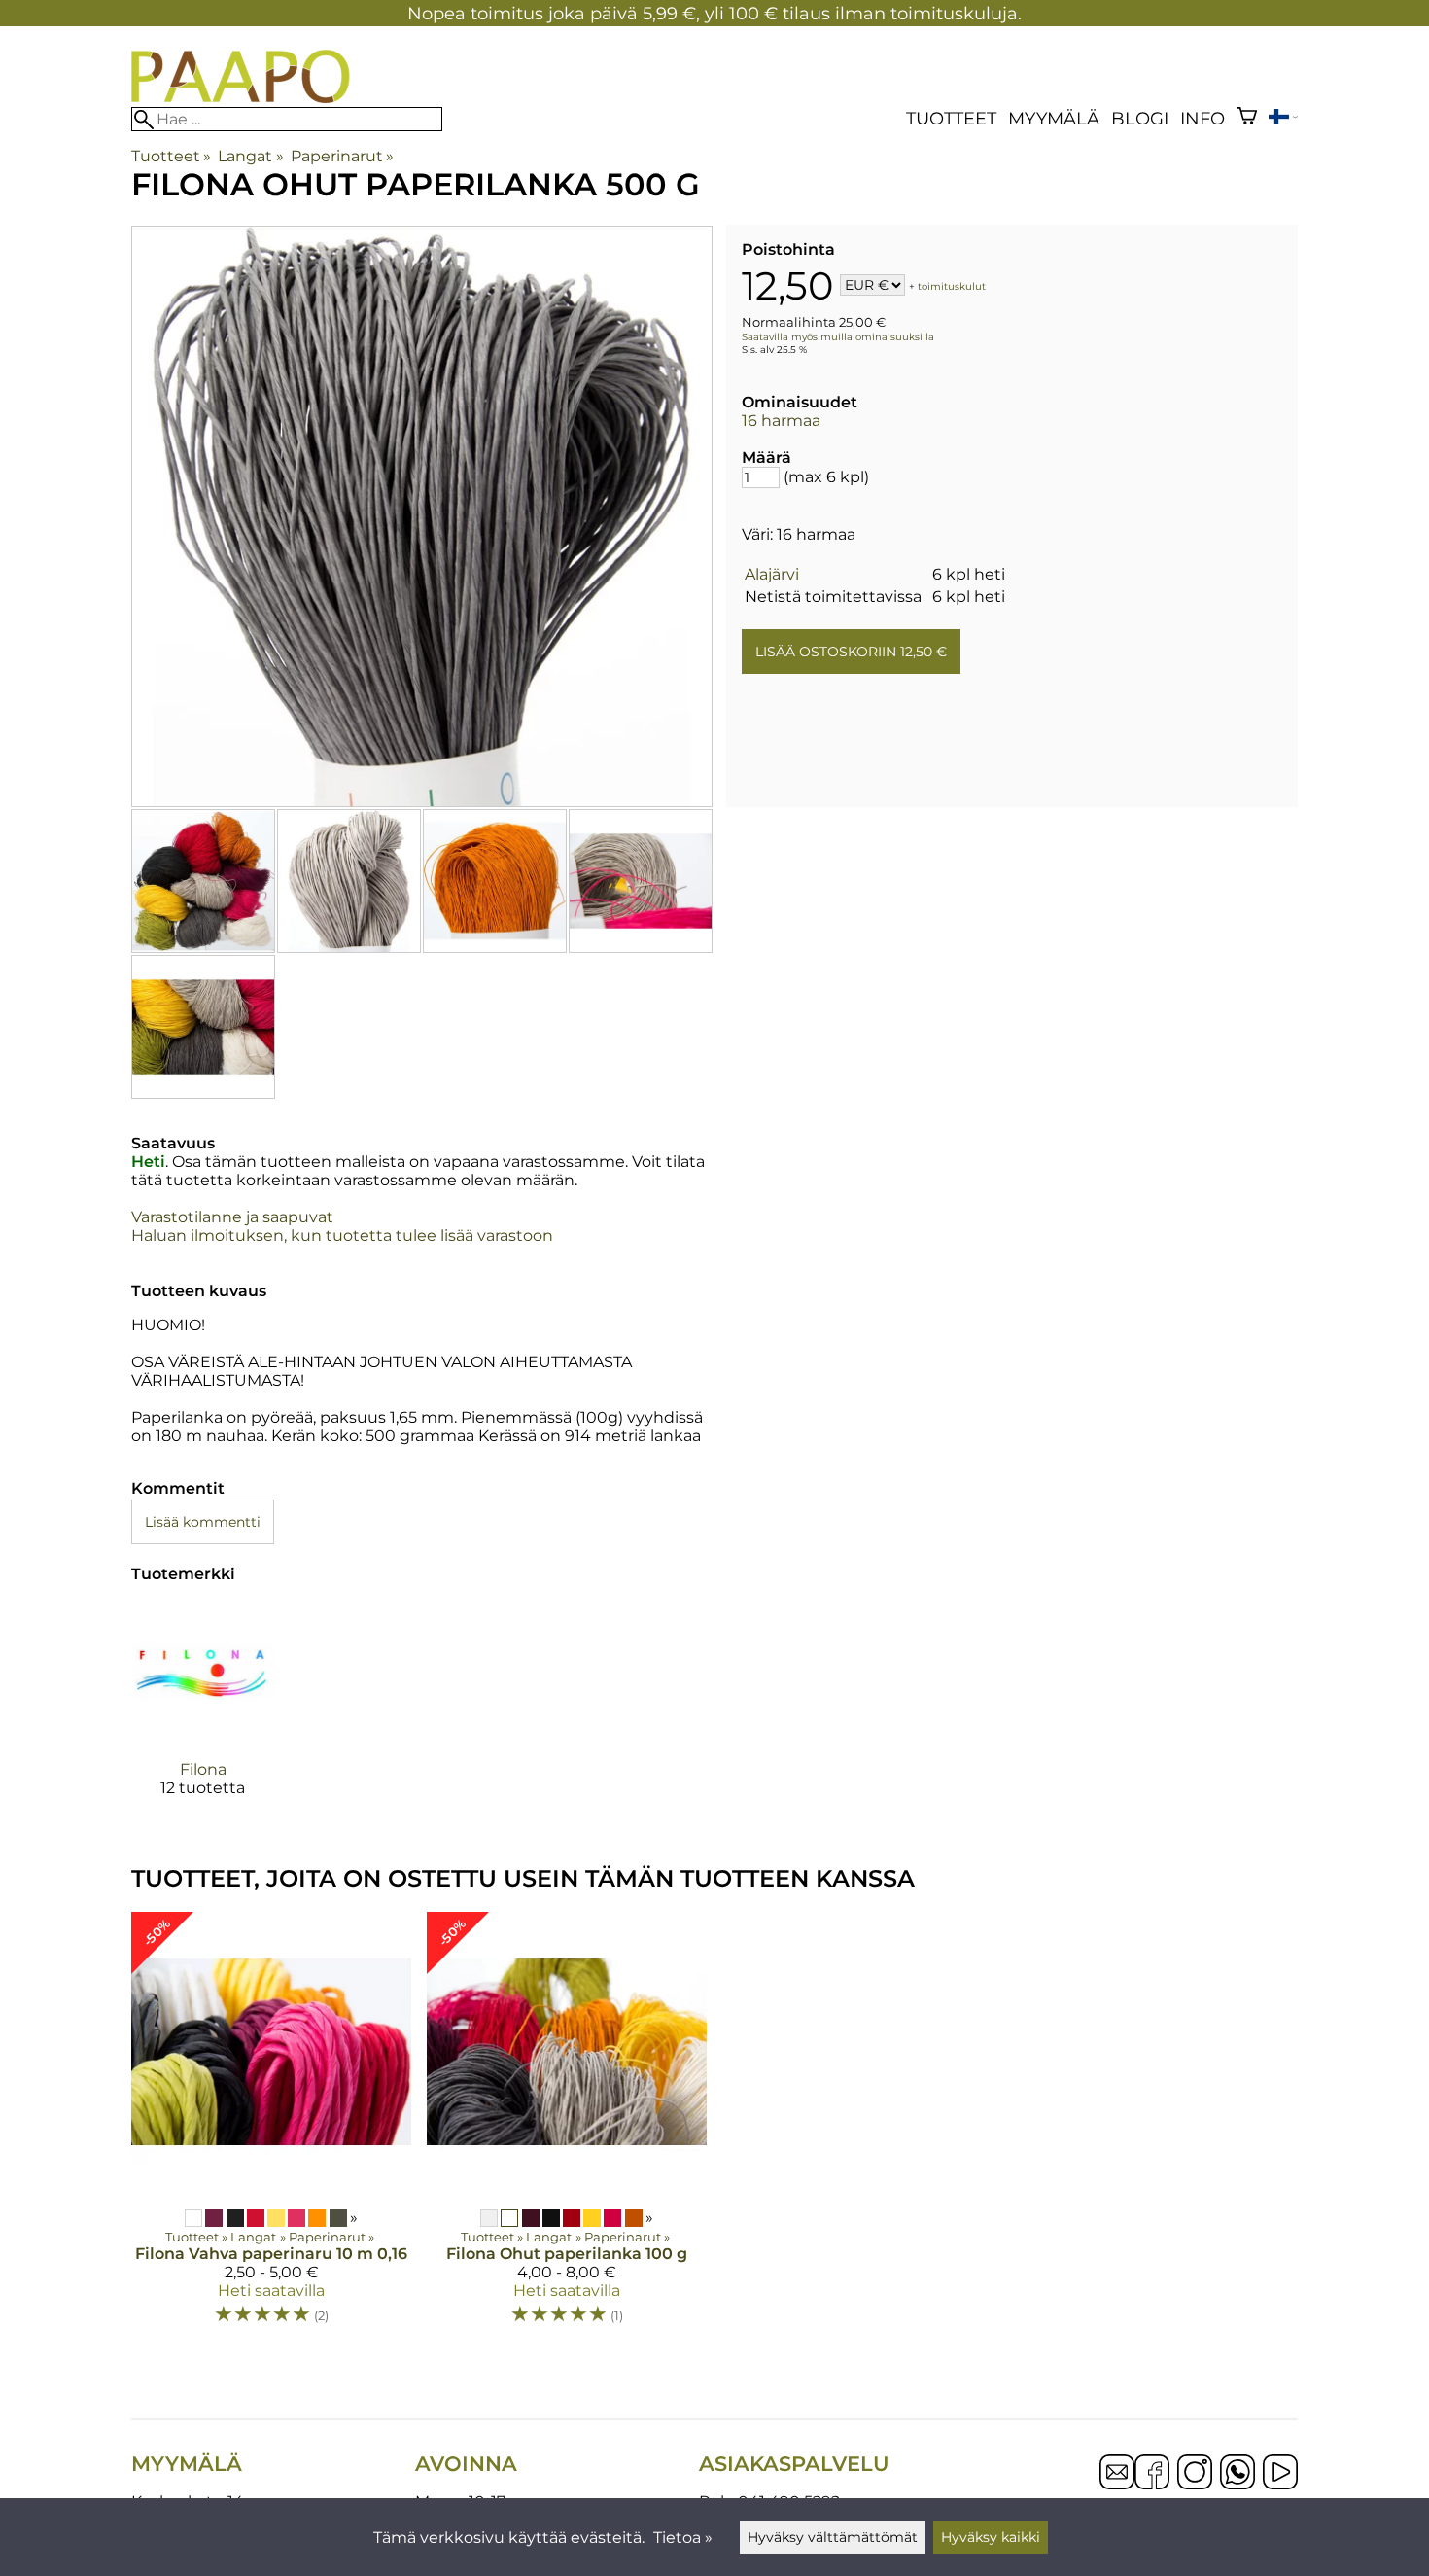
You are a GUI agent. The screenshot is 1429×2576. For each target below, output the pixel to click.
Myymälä (1054, 118)
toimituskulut (952, 286)
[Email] (1117, 2484)
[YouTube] (1280, 2474)
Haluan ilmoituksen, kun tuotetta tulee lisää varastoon (342, 1235)
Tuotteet (951, 118)
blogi (1140, 118)
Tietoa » (683, 2538)
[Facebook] (1152, 2474)
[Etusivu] (241, 98)
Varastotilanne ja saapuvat (232, 1217)
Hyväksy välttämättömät (833, 2537)
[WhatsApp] (1237, 2474)
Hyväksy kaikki (991, 2537)
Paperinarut (342, 156)
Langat (250, 156)
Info (1202, 118)
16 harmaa (781, 421)
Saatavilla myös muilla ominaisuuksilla (838, 337)
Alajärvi (772, 574)
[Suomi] (1283, 119)
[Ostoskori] (1247, 118)
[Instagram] (1195, 2474)
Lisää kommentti (203, 1522)
